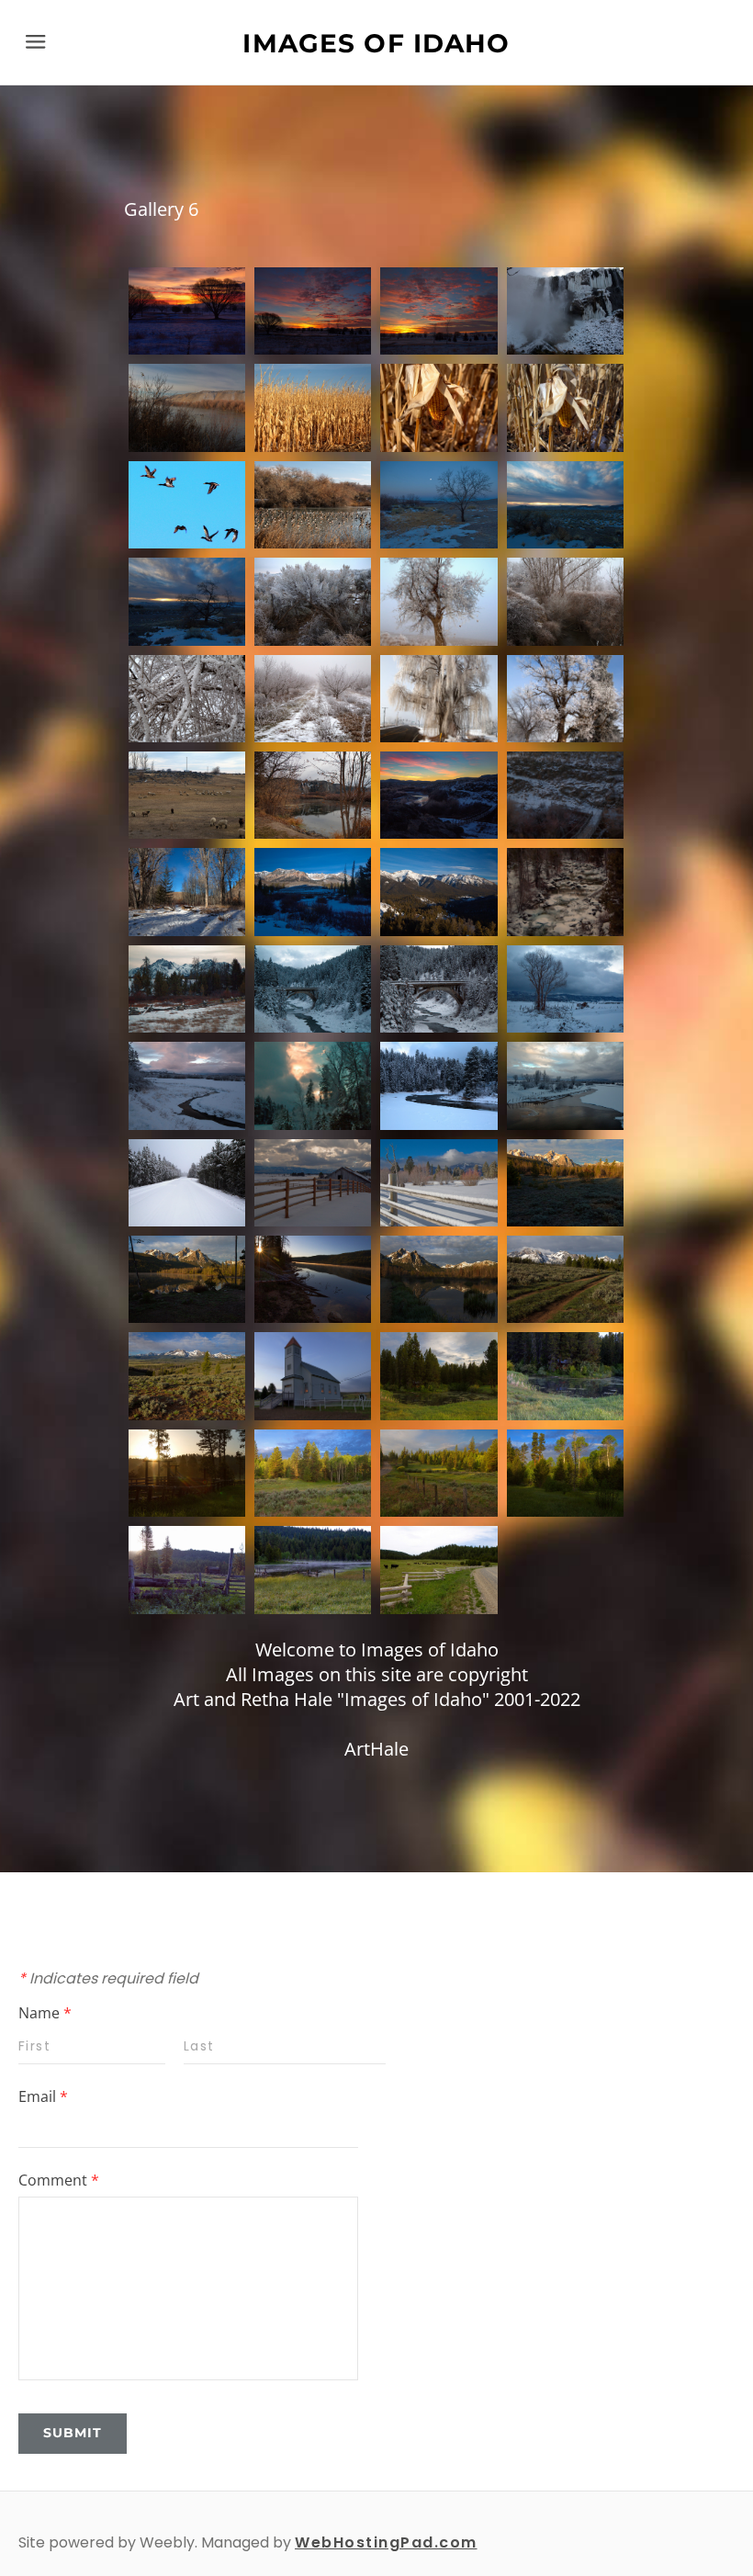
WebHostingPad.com (386, 2542)
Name (45, 2013)
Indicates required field (108, 1978)
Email (43, 2096)
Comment (59, 2180)
